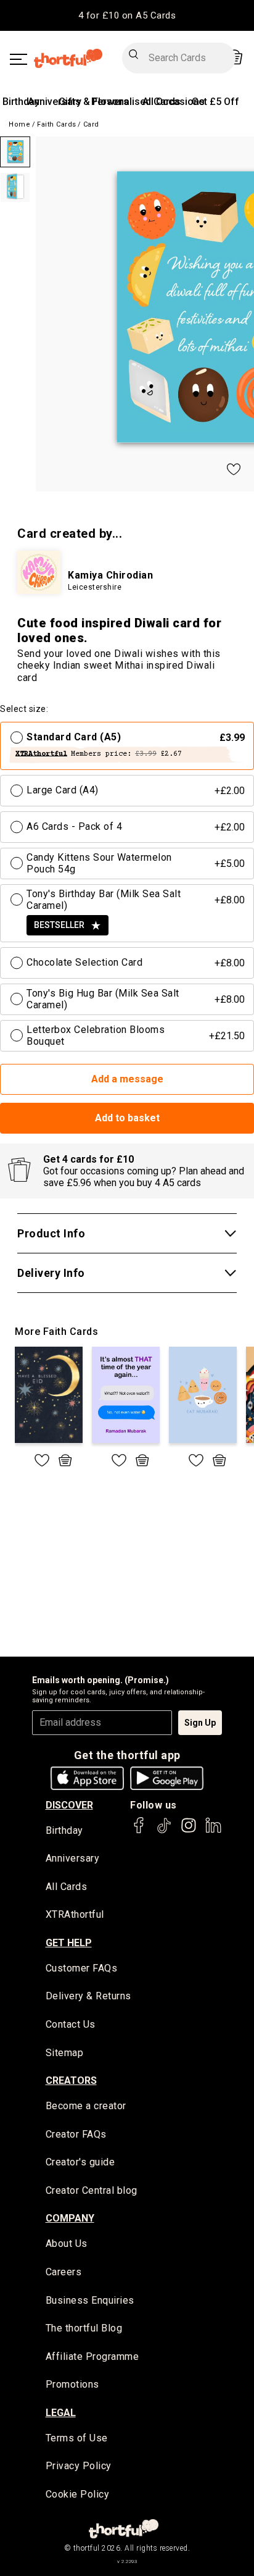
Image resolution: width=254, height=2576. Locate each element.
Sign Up (200, 1723)
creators (71, 2080)
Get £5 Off (215, 102)
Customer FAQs (82, 1968)
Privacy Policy (79, 2466)
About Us (67, 2244)
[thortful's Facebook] (139, 1831)
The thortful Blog (84, 2328)
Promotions (72, 2384)
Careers (64, 2272)
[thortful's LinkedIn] (213, 1831)
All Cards (67, 1887)
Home (19, 124)
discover (69, 1805)
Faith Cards (57, 124)
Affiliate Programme (92, 2356)
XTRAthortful (75, 1914)
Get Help (69, 1943)
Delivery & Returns (88, 1996)
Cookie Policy (78, 2494)
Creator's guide (80, 2162)
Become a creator (86, 2106)
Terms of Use (77, 2438)
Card (91, 124)
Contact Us (71, 2024)
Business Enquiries (90, 2300)
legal (61, 2413)
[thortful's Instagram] (189, 1831)
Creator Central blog (92, 2190)
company (70, 2218)
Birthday (21, 102)
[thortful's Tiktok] (164, 1831)
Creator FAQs (76, 2134)
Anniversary (55, 102)
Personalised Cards (136, 102)
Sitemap (65, 2053)
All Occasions (174, 102)
